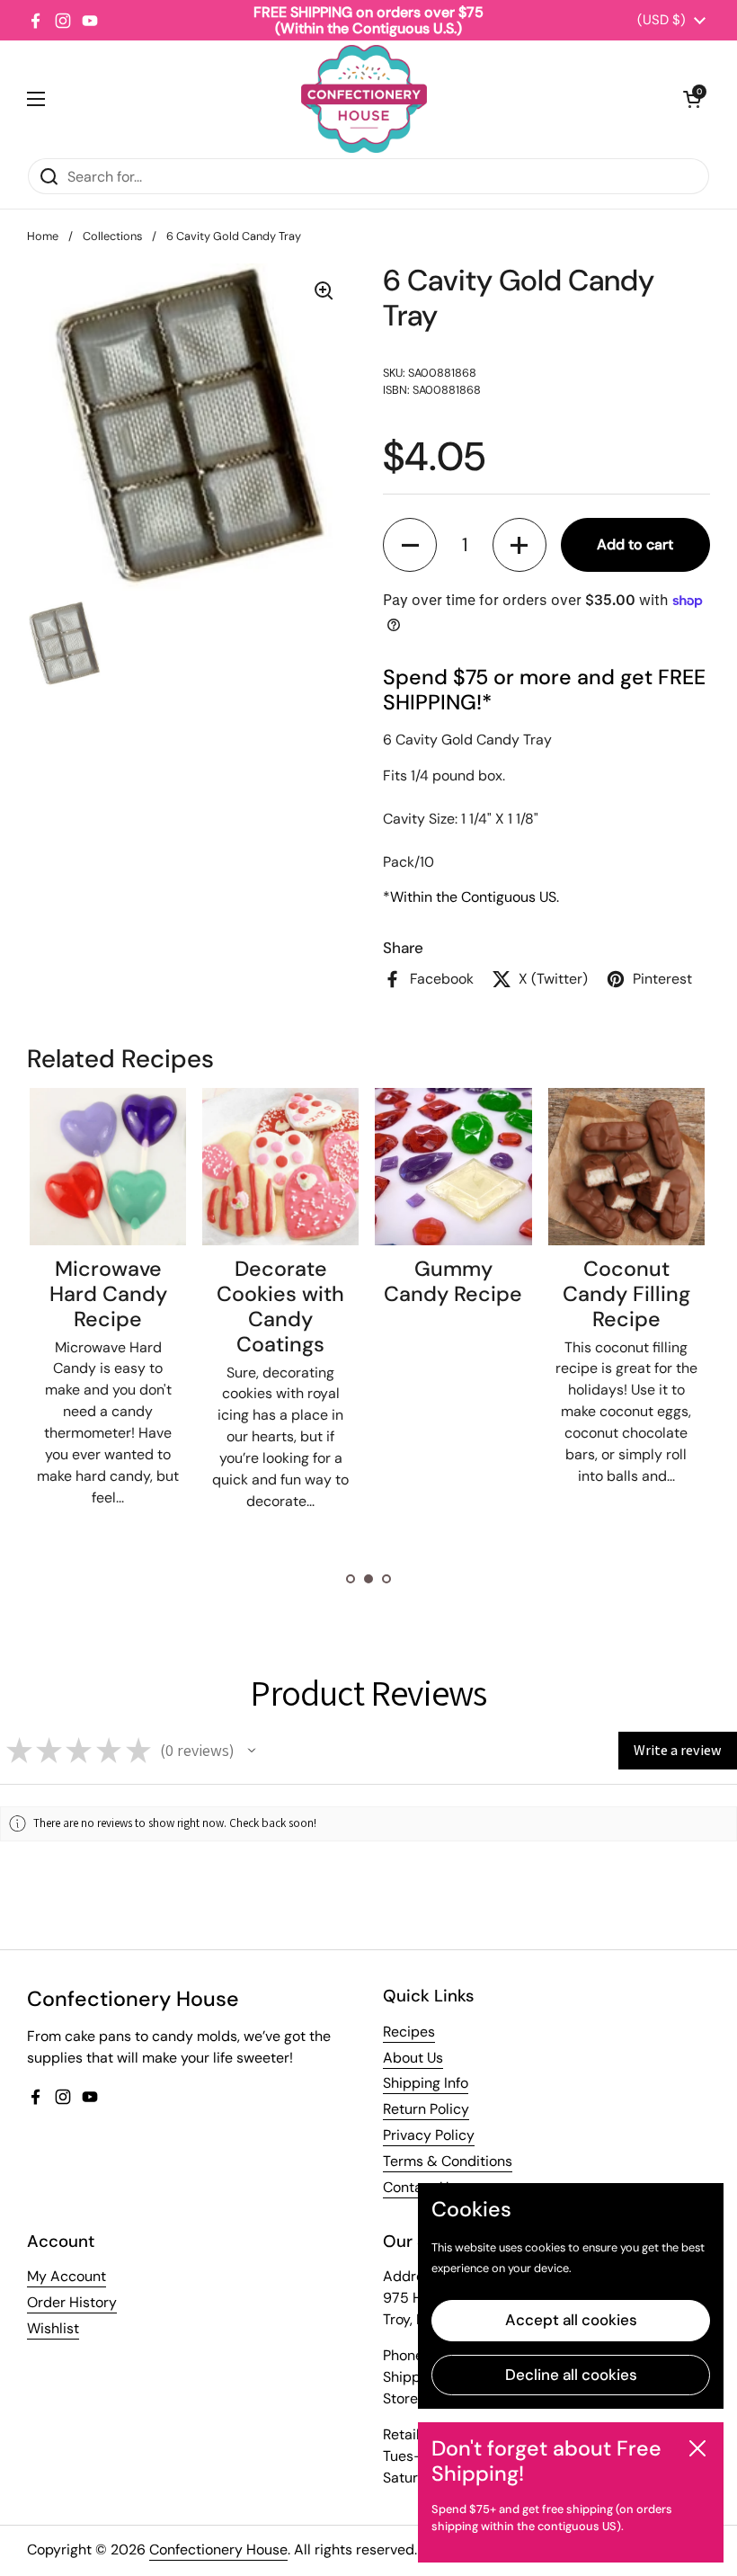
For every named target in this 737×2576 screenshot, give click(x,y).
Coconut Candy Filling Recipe (626, 1294)
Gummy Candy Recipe (453, 1281)
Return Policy (426, 2109)
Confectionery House (218, 2549)
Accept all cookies (571, 2320)
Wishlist (53, 2328)
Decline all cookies (571, 2375)
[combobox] (368, 176)
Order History (72, 2302)
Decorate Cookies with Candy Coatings (280, 1306)
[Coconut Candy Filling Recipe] (626, 1166)
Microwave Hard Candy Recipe (108, 1294)
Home (43, 236)
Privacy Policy (429, 2135)
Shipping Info (426, 2083)
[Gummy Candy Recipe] (453, 1166)
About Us (413, 2058)
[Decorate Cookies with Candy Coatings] (280, 1166)
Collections (112, 236)
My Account (67, 2276)
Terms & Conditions (448, 2161)
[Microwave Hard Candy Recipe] (108, 1166)
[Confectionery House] (364, 99)
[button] (692, 99)
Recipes (409, 2032)
